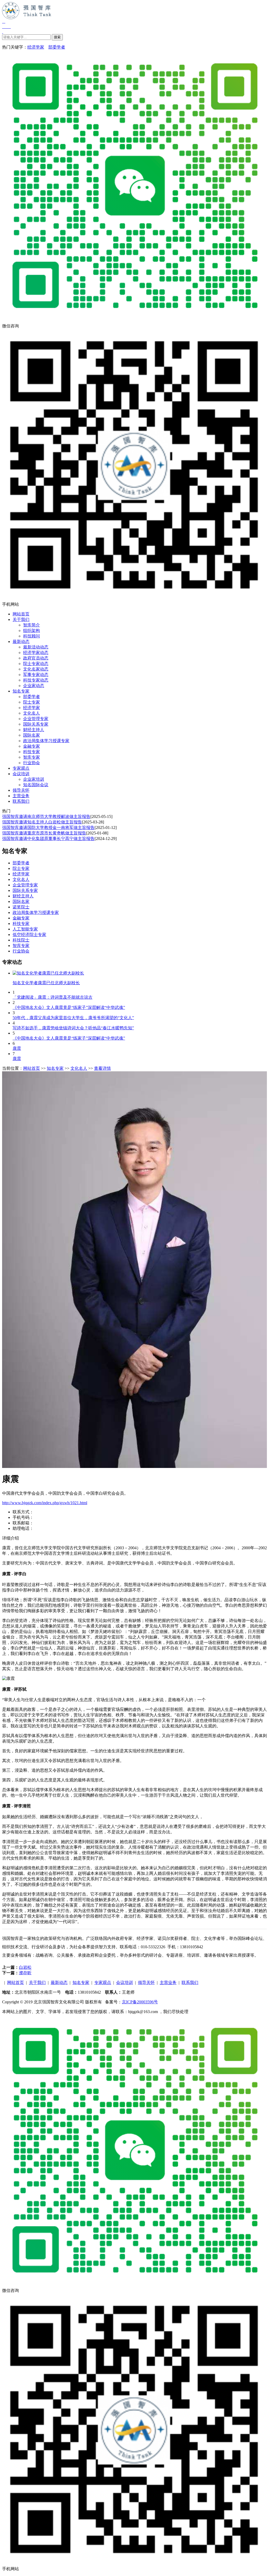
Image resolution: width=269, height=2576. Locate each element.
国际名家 (32, 735)
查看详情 (102, 1068)
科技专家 (32, 752)
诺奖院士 (21, 907)
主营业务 (21, 796)
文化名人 (32, 713)
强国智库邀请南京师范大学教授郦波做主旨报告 (46, 816)
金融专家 (32, 746)
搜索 (57, 37)
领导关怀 (21, 790)
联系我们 (21, 801)
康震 (17, 1048)
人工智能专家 (25, 929)
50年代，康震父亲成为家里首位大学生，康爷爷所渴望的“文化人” (73, 1018)
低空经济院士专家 (29, 935)
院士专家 (32, 702)
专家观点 (21, 768)
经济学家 (36, 47)
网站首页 (21, 614)
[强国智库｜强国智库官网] (134, 25)
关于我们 (21, 619)
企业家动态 (34, 686)
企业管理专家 (36, 719)
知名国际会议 (36, 785)
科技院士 (21, 940)
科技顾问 (32, 636)
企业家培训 (34, 779)
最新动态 (21, 642)
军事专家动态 (36, 675)
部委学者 (57, 47)
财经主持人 (34, 730)
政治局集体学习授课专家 (46, 741)
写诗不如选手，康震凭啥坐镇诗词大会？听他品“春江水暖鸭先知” (73, 1028)
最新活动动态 (36, 647)
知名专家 (21, 691)
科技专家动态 (36, 680)
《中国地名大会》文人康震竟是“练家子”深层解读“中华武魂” (69, 1007)
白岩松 (25, 1967)
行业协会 (32, 763)
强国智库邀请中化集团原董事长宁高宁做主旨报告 (48, 839)
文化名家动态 (36, 669)
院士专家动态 (36, 664)
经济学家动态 (36, 653)
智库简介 (32, 625)
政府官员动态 (36, 658)
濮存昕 (25, 1973)
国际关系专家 (36, 724)
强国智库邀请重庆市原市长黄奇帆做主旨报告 (44, 833)
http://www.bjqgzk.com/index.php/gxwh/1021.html (45, 1503)
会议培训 (21, 774)
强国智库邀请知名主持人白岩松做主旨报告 (42, 822)
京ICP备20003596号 (140, 2002)
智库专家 (32, 757)
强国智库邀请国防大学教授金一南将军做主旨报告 (48, 827)
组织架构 (32, 630)
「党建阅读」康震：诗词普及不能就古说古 (53, 997)
